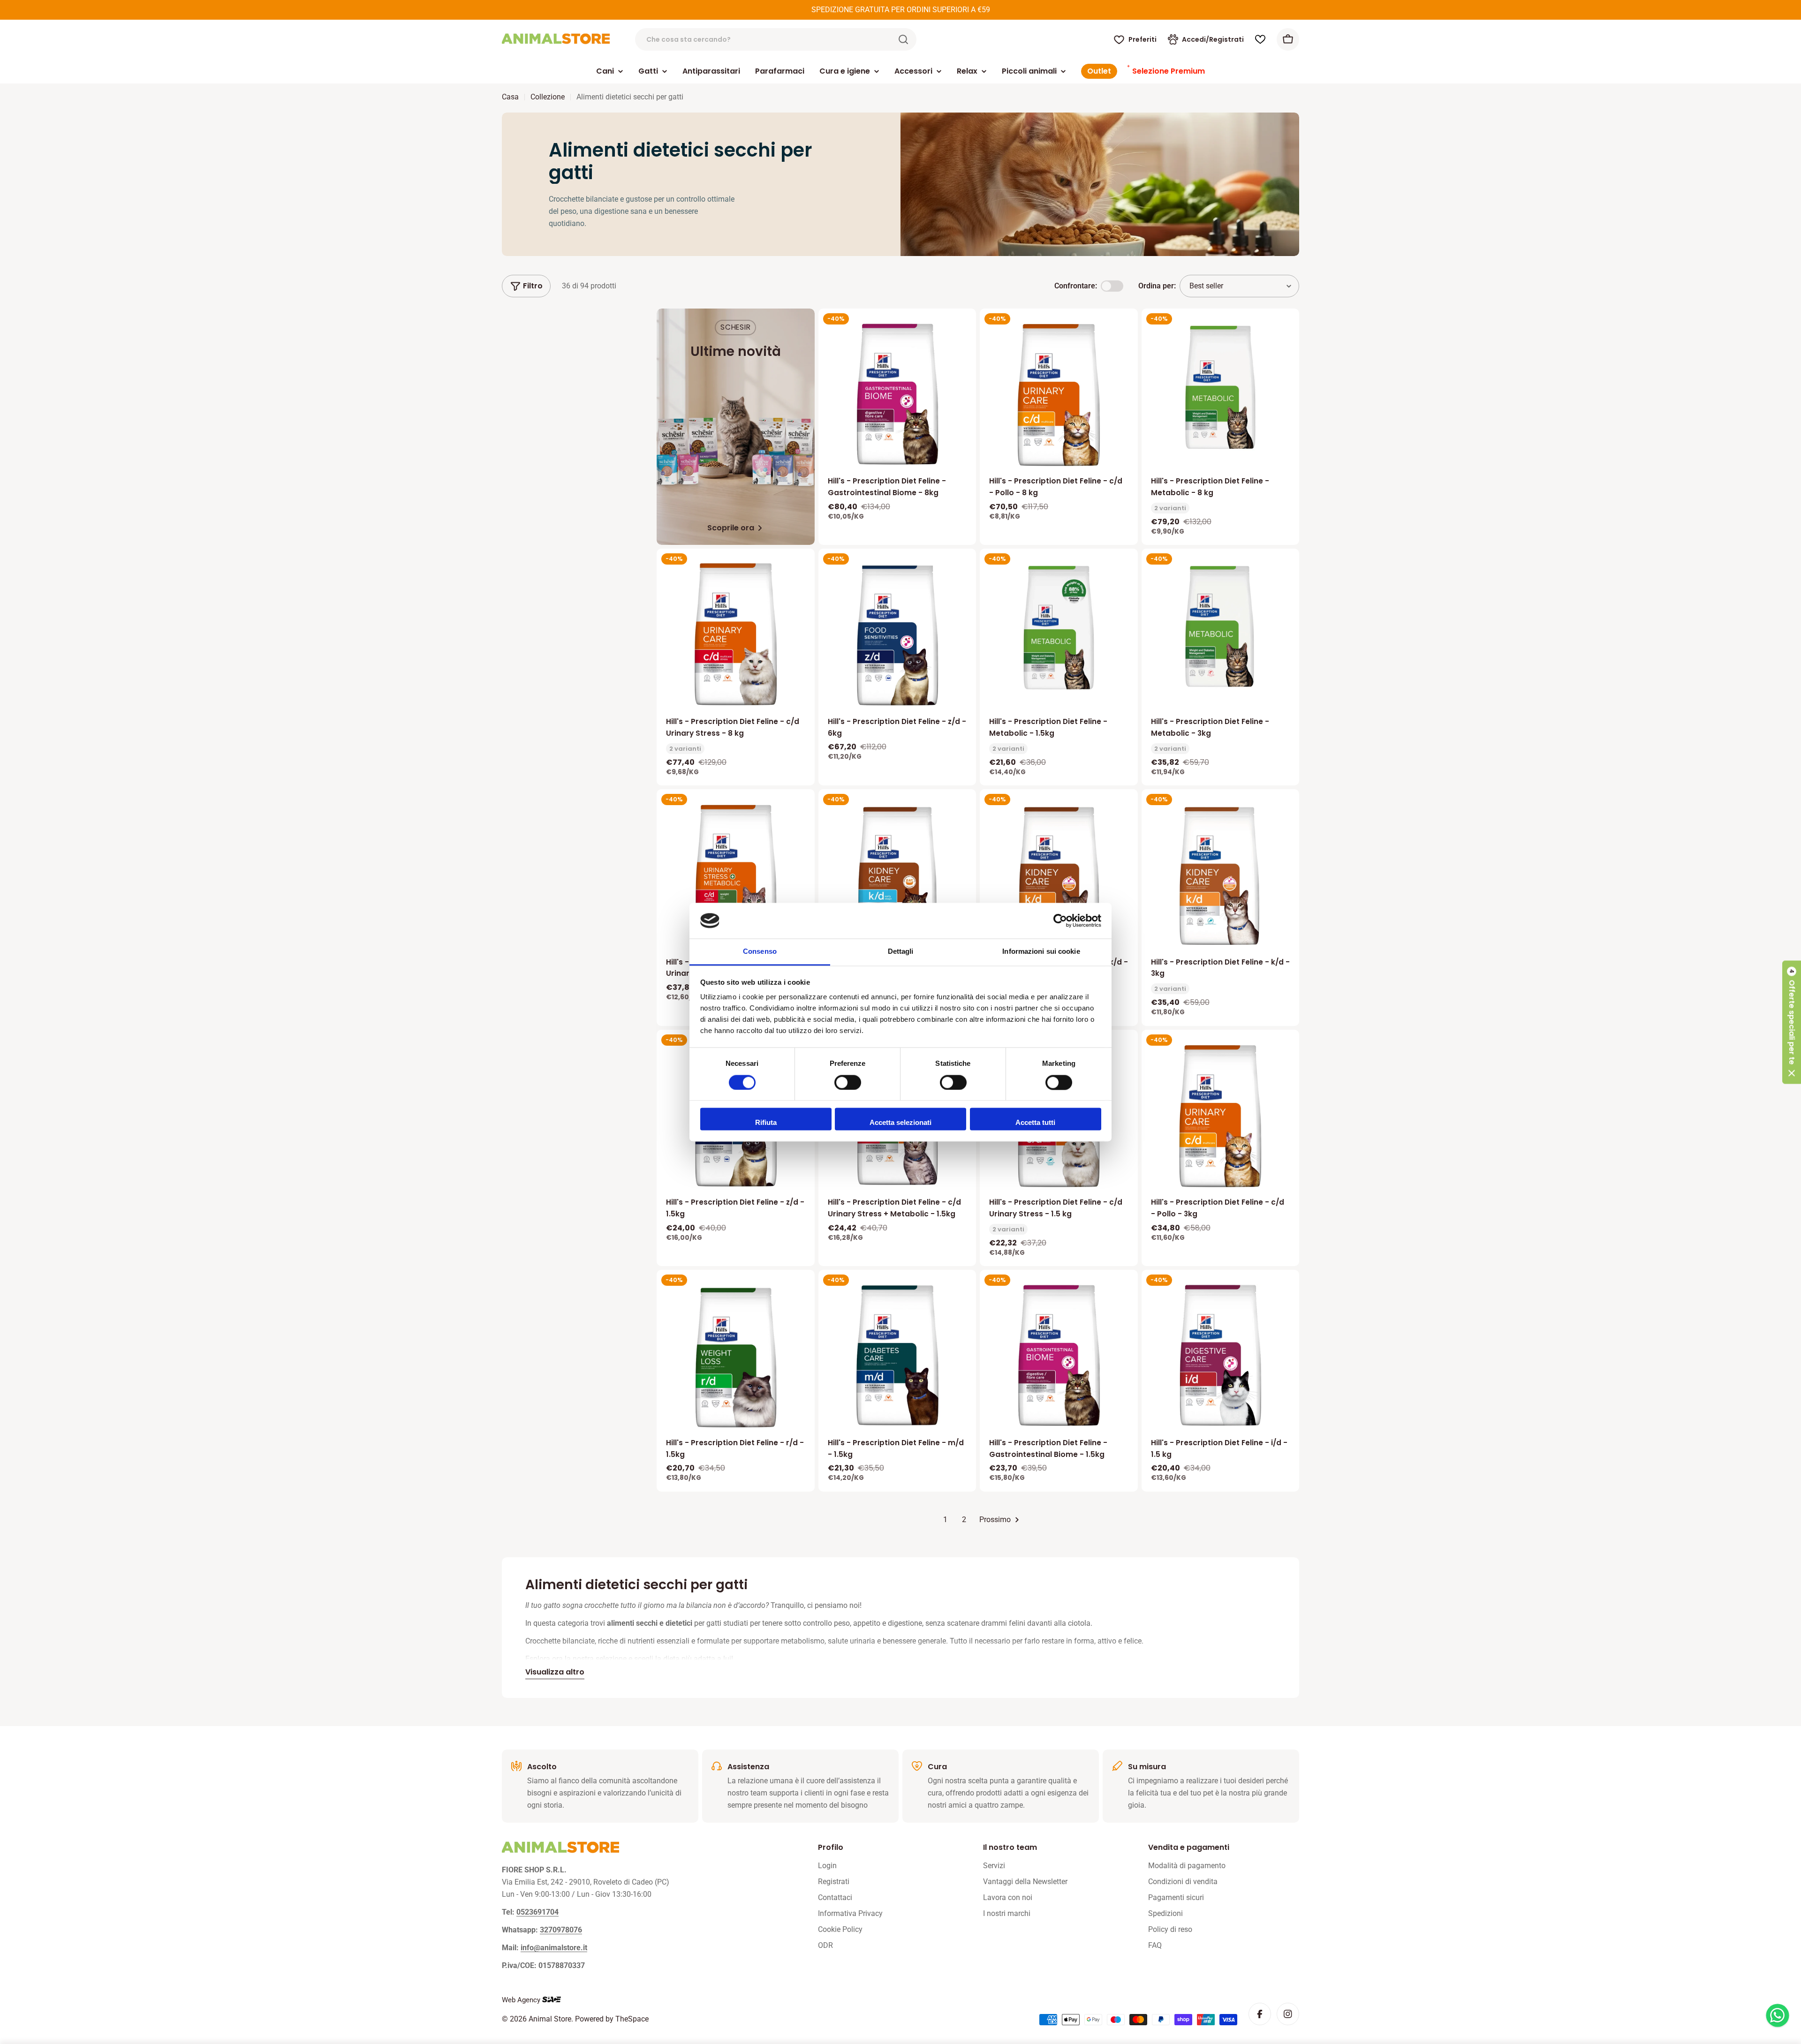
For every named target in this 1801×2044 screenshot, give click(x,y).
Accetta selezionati (900, 1123)
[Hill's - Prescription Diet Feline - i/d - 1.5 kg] (1221, 1356)
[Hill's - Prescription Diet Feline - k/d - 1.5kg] (1059, 875)
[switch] (848, 1082)
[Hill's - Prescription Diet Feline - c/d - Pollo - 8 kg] (1059, 394)
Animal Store (550, 2019)
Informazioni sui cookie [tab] (1041, 952)
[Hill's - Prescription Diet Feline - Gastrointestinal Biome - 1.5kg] (1059, 1356)
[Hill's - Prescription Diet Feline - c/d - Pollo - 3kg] (1221, 1116)
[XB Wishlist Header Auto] (1260, 39)
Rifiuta (766, 1123)
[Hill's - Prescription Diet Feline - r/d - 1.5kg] (736, 1356)
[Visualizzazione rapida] (962, 329)
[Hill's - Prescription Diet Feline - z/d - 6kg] (897, 634)
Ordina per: (1157, 286)
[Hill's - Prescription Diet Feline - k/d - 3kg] (1221, 875)
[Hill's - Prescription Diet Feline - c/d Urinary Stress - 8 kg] (736, 634)
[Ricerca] (903, 39)
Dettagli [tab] (901, 952)
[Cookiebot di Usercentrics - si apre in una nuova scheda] (1060, 920)
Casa (510, 97)
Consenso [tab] (760, 952)
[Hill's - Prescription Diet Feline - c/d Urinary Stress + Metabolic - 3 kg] (736, 875)
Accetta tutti (1035, 1123)
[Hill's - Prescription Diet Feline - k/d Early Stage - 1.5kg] (897, 875)
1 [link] (945, 1520)
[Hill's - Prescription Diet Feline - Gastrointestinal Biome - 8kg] (897, 394)
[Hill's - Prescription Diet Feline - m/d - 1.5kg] (897, 1356)
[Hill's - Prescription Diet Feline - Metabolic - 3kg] (1221, 628)
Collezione (548, 97)
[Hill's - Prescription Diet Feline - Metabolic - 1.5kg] (1059, 628)
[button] (1792, 1022)
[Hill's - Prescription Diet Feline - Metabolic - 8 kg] (1221, 388)
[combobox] (776, 39)
